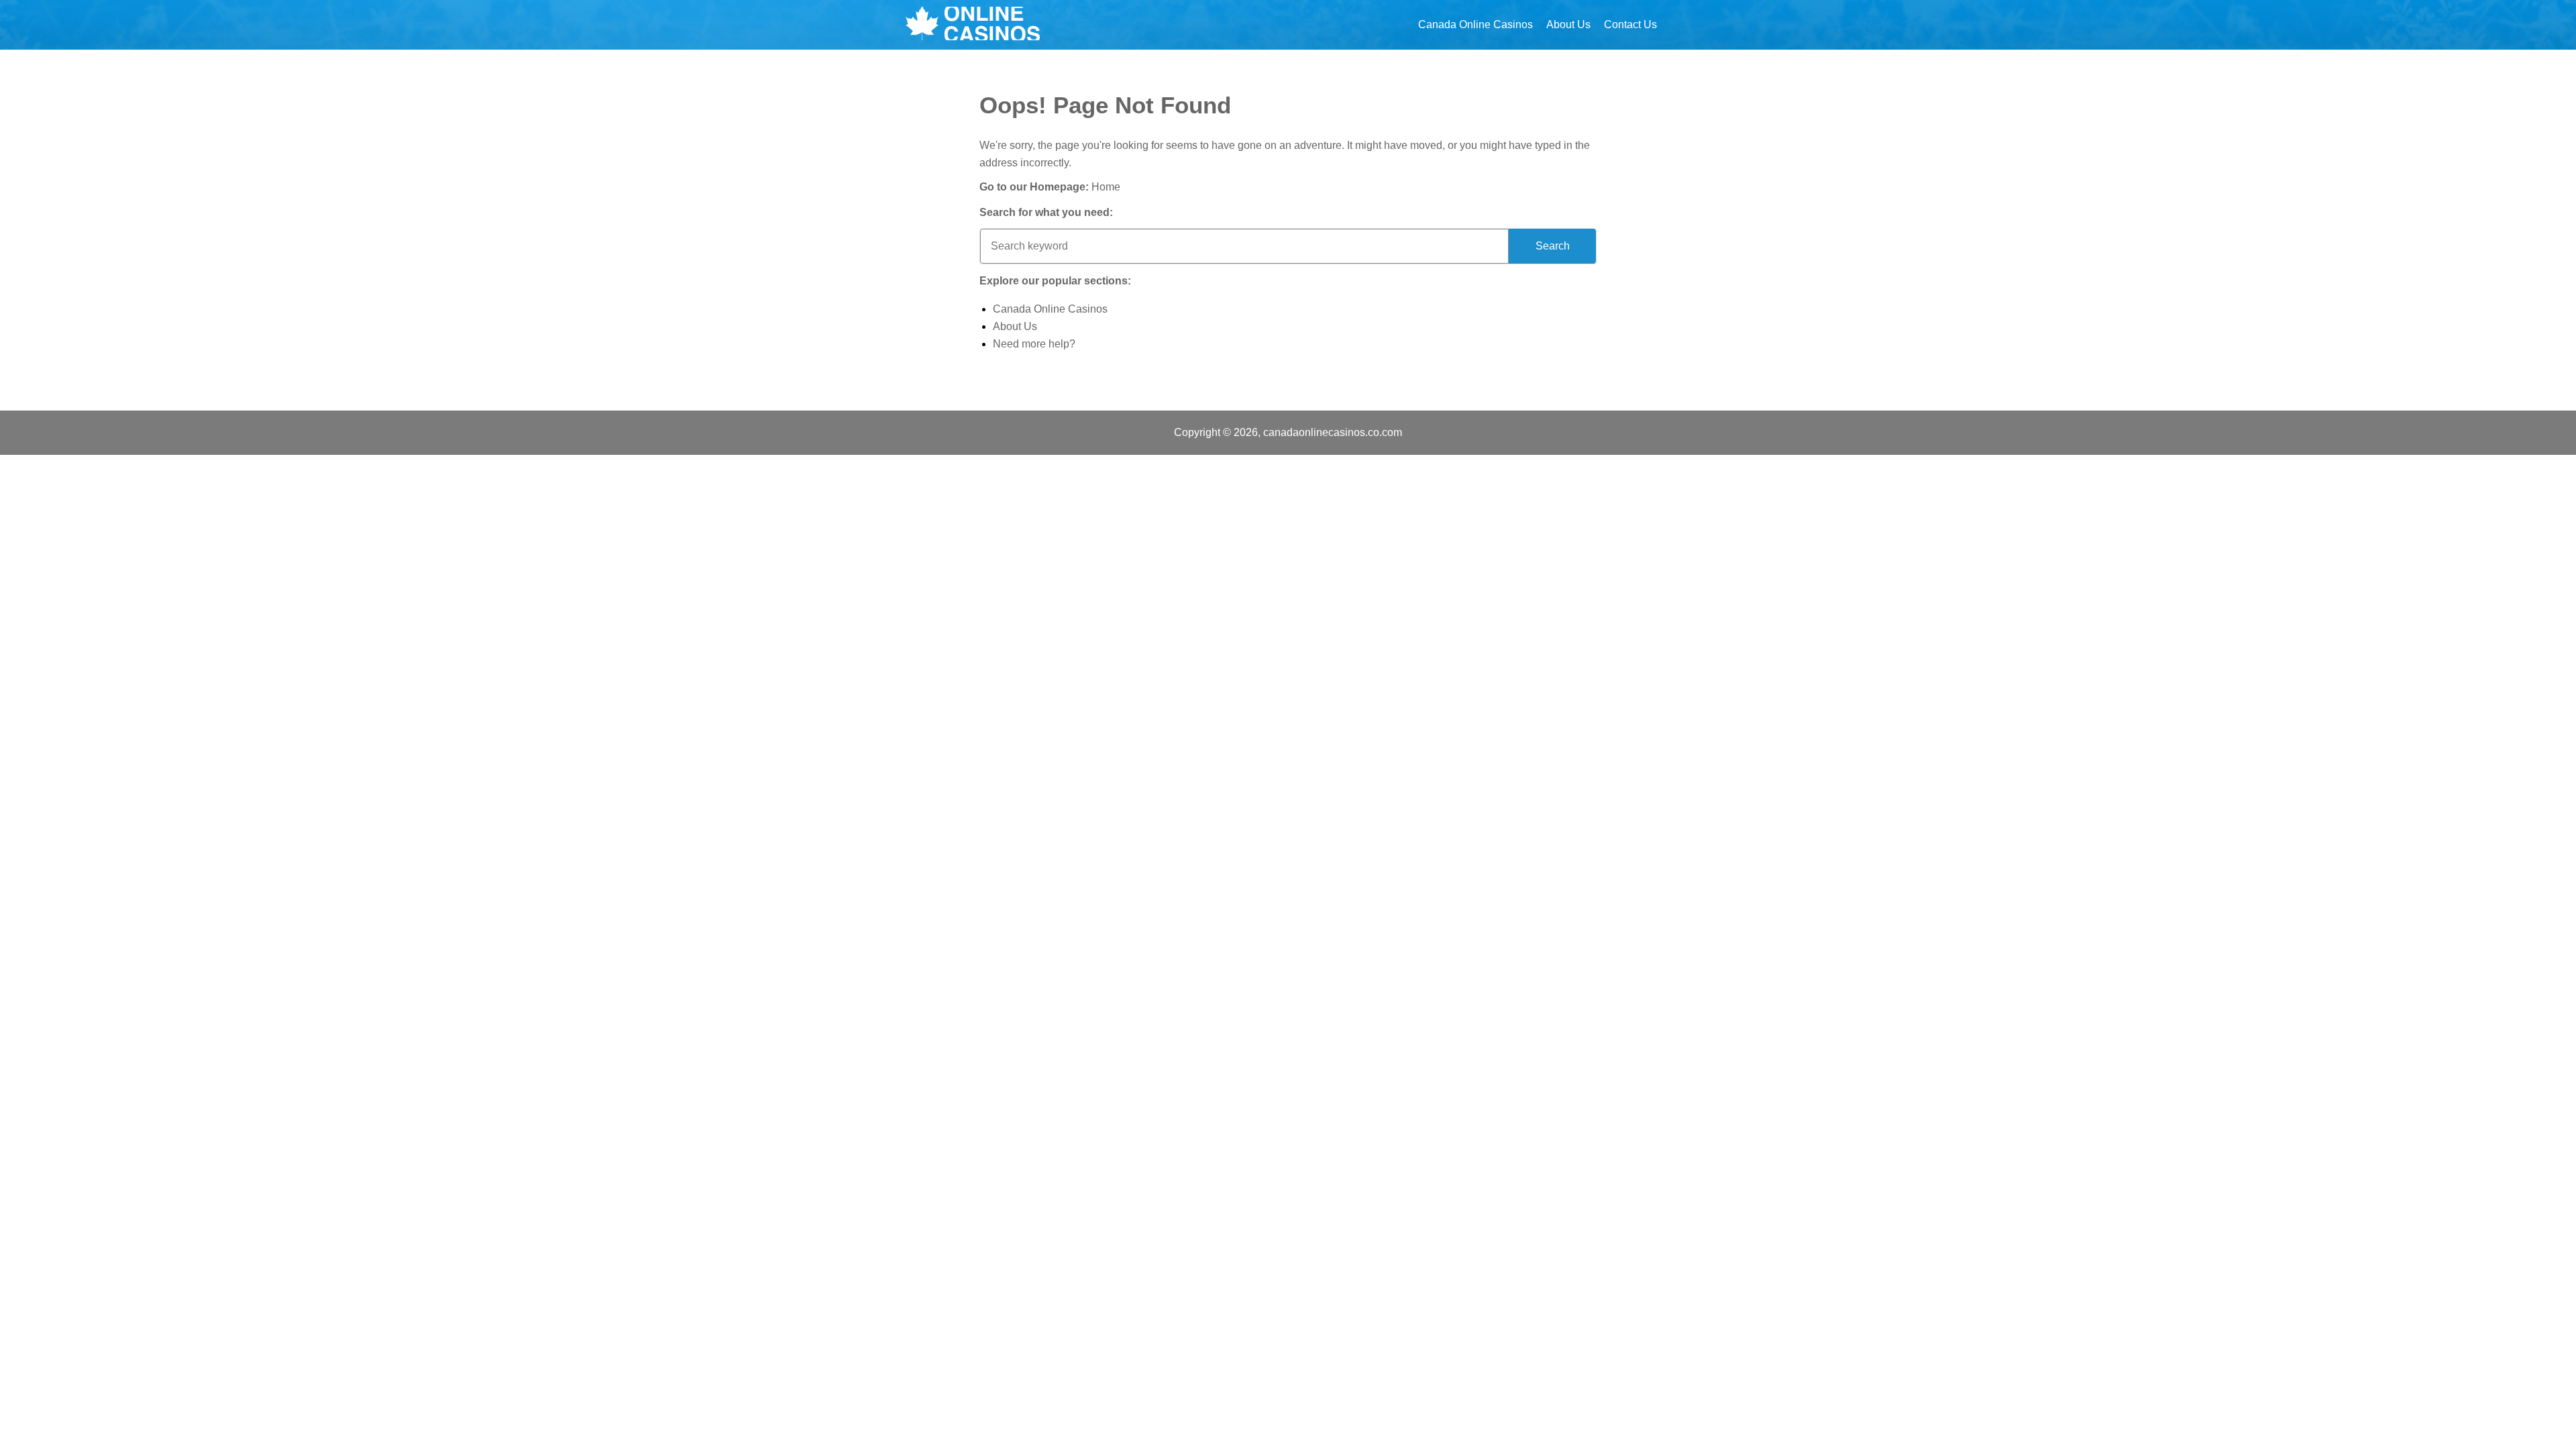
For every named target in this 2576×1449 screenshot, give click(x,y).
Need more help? (1034, 344)
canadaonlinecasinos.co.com (1333, 432)
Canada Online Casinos (1475, 24)
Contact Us (1630, 24)
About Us (1568, 24)
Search (1553, 246)
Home (1106, 187)
